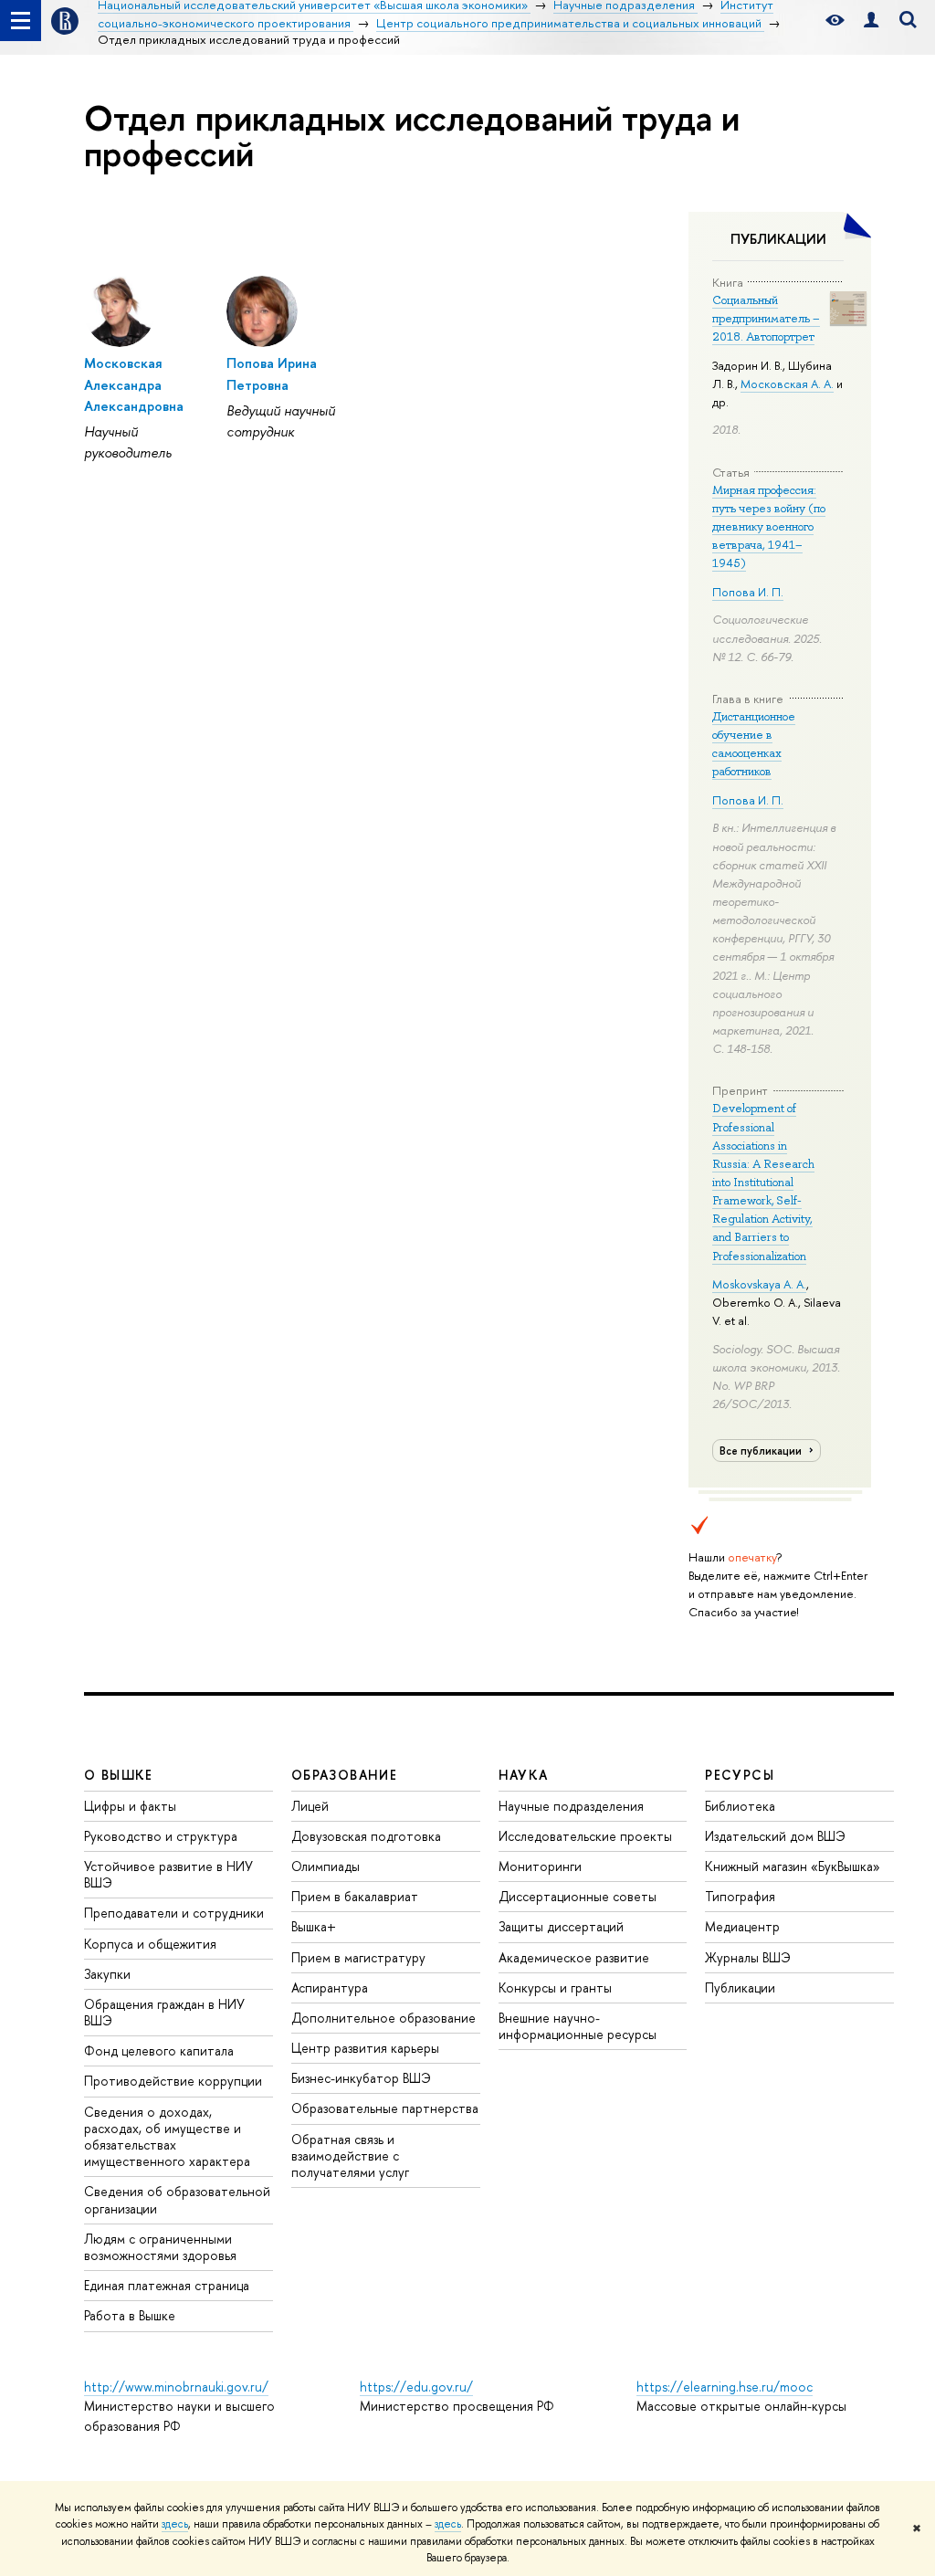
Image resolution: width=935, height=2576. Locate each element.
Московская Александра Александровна (134, 384)
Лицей (310, 1806)
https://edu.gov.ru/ (416, 2387)
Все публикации (762, 1451)
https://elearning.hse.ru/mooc (725, 2387)
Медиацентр (742, 1926)
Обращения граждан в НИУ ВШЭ (164, 2012)
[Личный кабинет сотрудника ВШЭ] (871, 21)
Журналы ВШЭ (748, 1957)
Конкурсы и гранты (555, 1987)
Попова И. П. (748, 592)
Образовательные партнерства (385, 2108)
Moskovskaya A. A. (759, 1284)
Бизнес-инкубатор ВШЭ (361, 2078)
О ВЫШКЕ (119, 1775)
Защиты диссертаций (561, 1926)
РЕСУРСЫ (740, 1775)
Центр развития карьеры (365, 2048)
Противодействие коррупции (173, 2081)
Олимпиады (326, 1866)
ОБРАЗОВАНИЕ (344, 1775)
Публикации (740, 1987)
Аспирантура (330, 1987)
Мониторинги (540, 1866)
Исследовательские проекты (585, 1836)
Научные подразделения (571, 1806)
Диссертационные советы (578, 1896)
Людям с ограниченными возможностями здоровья (160, 2247)
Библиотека (740, 1806)
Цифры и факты (130, 1806)
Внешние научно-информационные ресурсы (578, 2026)
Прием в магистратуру (358, 1957)
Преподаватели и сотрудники (174, 1913)
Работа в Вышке (130, 2315)
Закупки (107, 1974)
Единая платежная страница (167, 2285)
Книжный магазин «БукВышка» (793, 1866)
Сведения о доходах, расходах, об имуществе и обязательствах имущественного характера (167, 2137)
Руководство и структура (161, 1836)
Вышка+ (314, 1926)
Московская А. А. (787, 384)
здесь (175, 2524)
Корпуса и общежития (150, 1944)
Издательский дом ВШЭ (775, 1836)
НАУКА (524, 1775)
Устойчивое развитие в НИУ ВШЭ (168, 1874)
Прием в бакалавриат (355, 1896)
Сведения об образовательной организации (177, 2199)
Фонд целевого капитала (159, 2050)
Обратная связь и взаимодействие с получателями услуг (350, 2155)
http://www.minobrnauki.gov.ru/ (176, 2387)
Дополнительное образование (383, 2018)
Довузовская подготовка (366, 1836)
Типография (740, 1896)
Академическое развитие (574, 1957)
